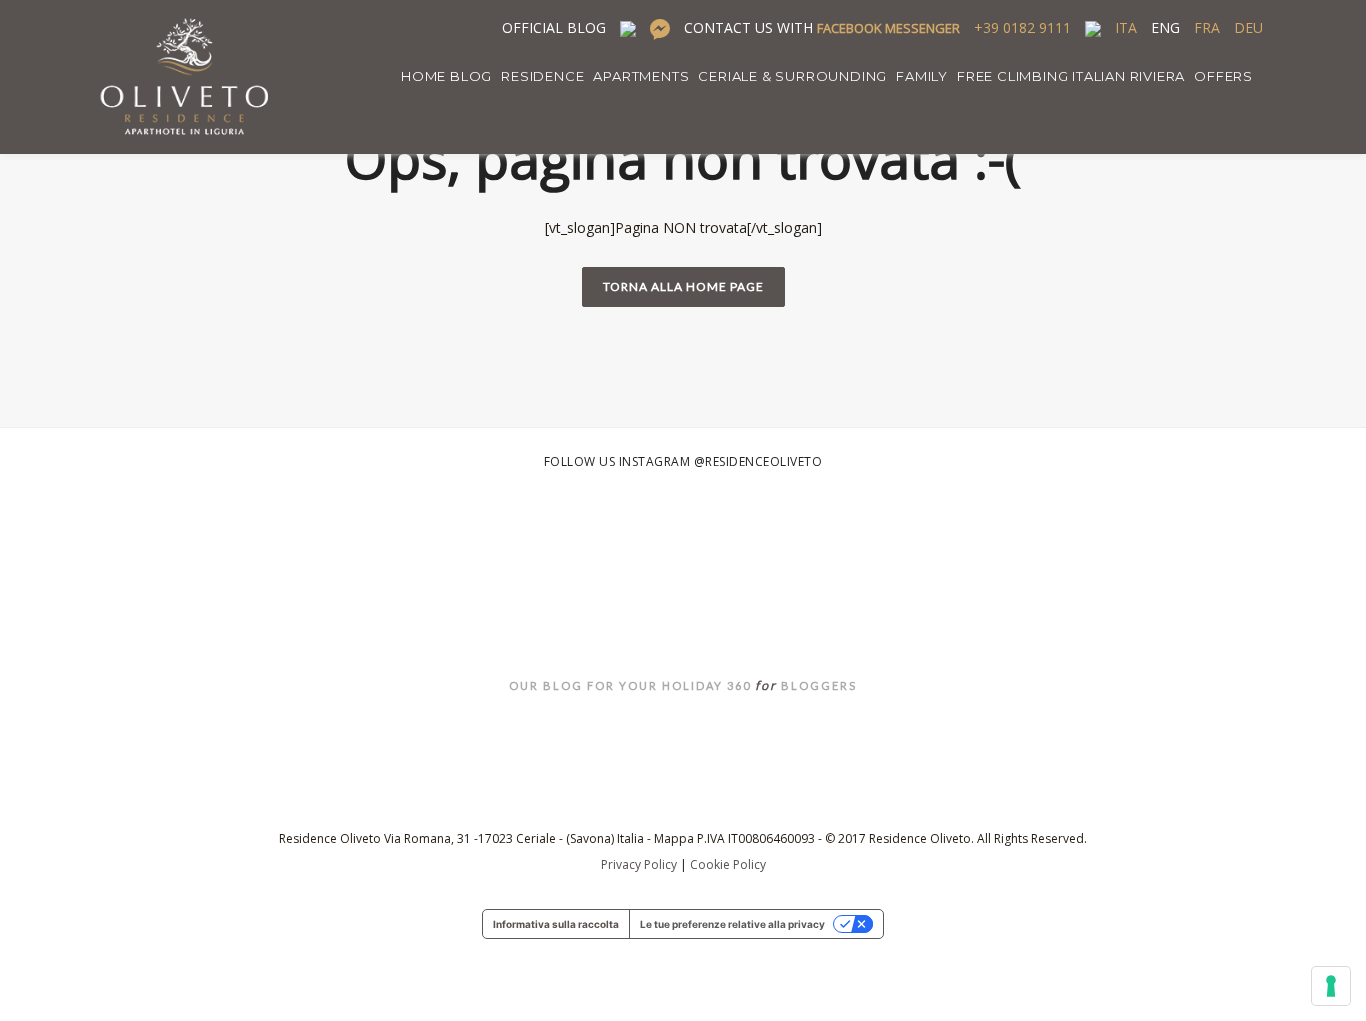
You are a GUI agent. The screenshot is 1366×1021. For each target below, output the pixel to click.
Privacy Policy (639, 864)
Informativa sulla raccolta (556, 924)
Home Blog (446, 76)
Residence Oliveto (683, 635)
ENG (1165, 27)
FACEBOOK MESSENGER (888, 28)
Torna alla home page (683, 286)
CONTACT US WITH (822, 27)
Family (922, 76)
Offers (1223, 76)
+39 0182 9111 (1022, 27)
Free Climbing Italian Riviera (1071, 76)
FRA (1207, 27)
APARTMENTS (641, 76)
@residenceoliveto (758, 461)
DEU (1248, 27)
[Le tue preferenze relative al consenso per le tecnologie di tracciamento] (1331, 986)
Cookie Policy (728, 864)
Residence (542, 76)
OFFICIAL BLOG (554, 27)
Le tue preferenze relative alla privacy (732, 924)
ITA (1126, 27)
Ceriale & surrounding (792, 76)
